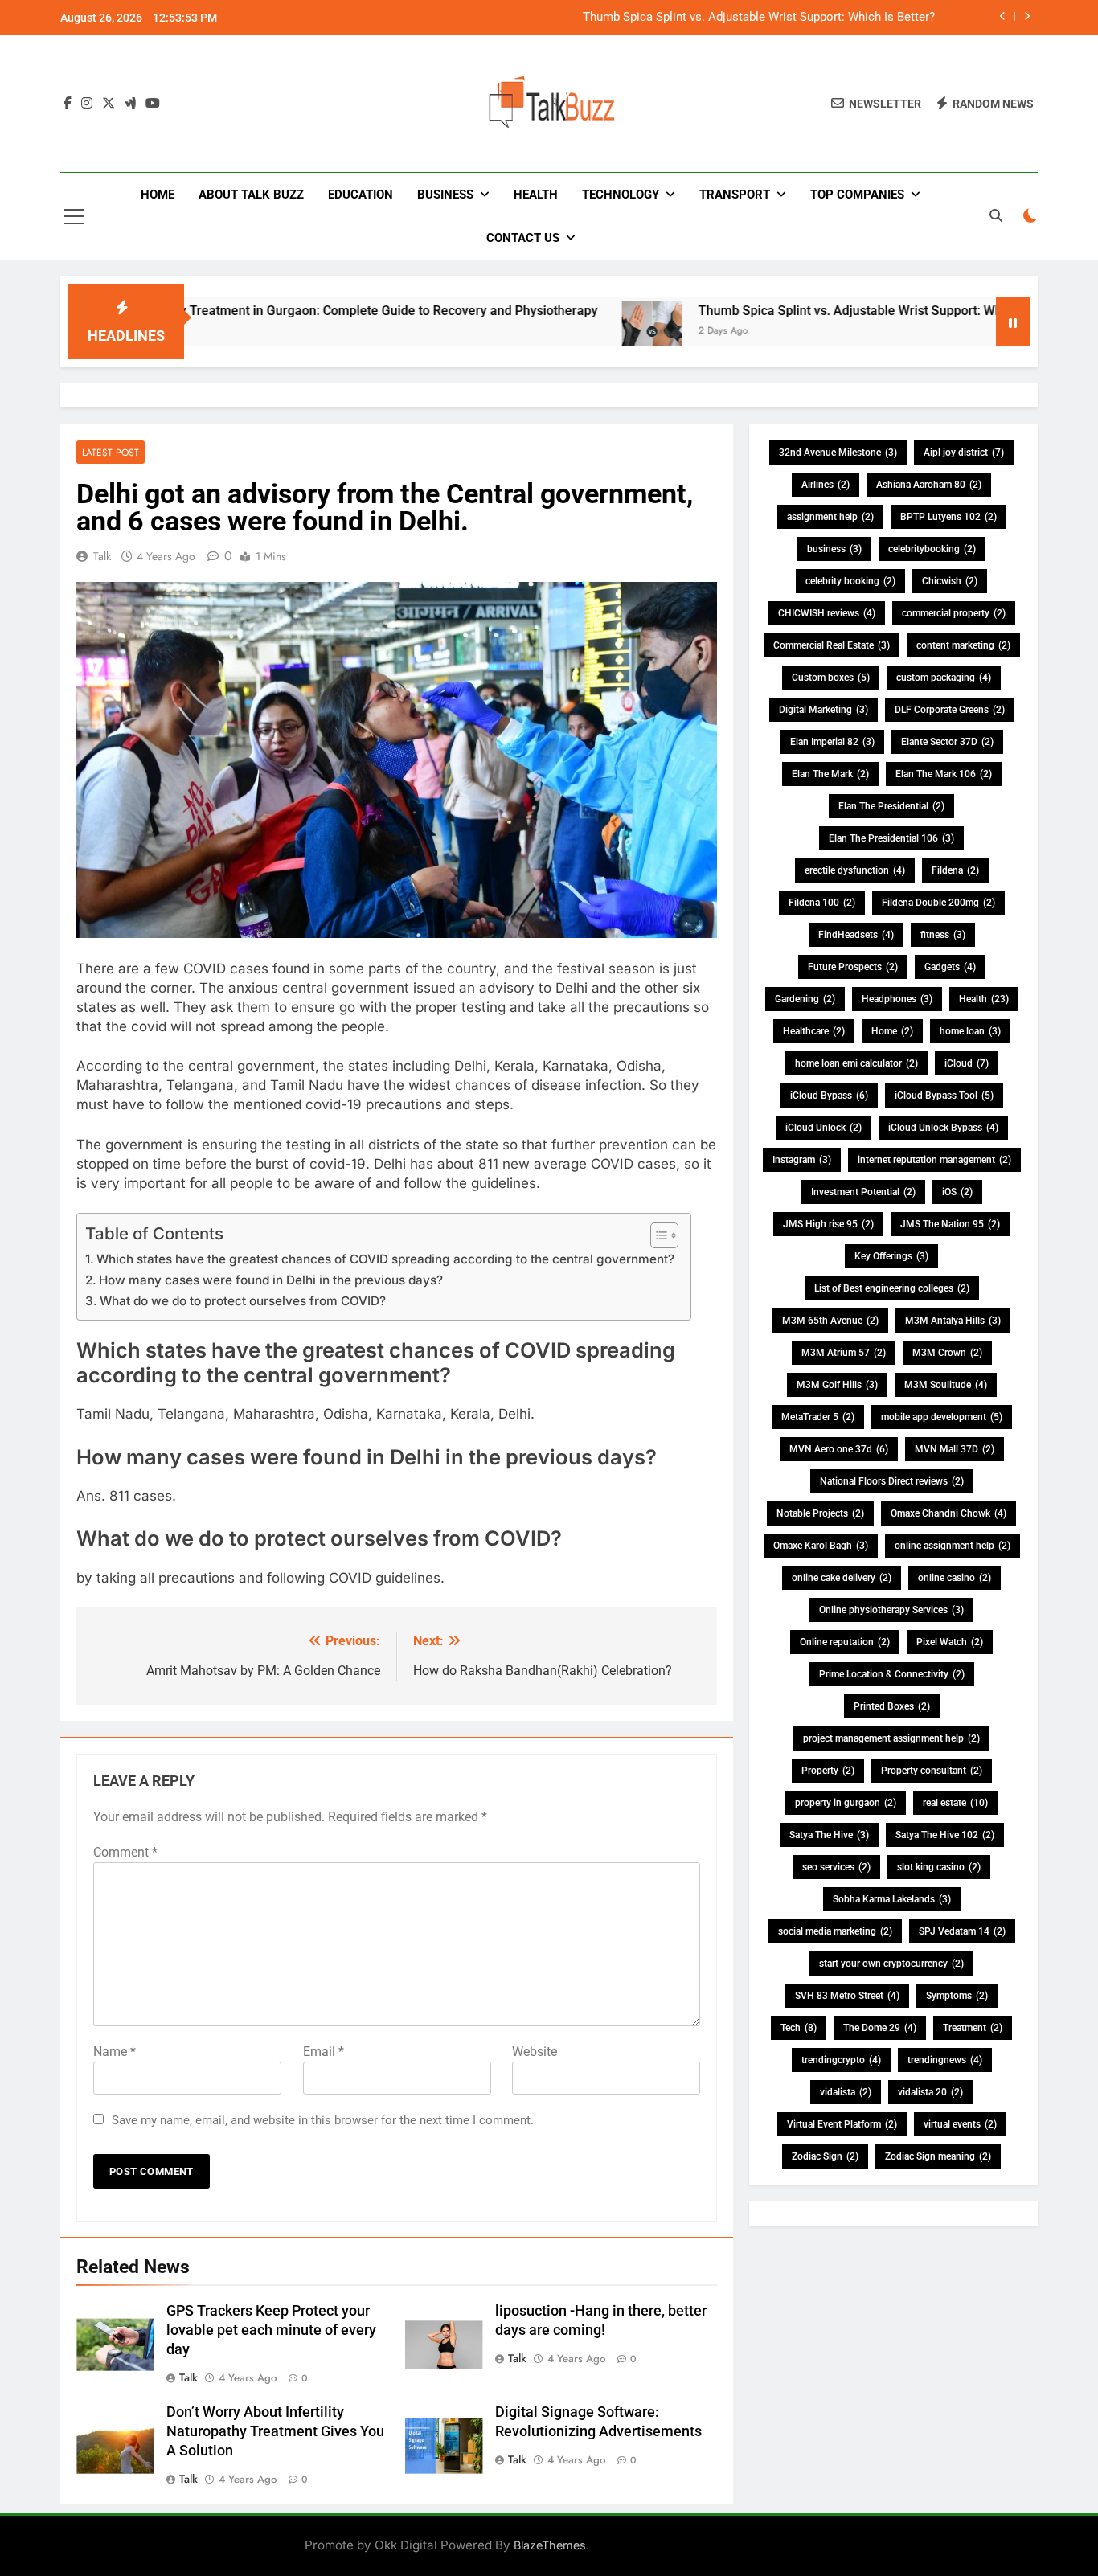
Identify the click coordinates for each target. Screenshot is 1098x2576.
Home (158, 195)
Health (536, 195)
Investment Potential (863, 1192)
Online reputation (845, 1642)
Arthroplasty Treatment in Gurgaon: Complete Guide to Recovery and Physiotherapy (279, 311)
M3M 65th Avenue (830, 1321)
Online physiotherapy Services (891, 1610)
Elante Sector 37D (947, 742)
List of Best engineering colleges (892, 1288)
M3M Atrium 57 (844, 1353)
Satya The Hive (829, 1835)
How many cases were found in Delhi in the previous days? (271, 1280)
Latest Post (111, 452)
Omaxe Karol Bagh (821, 1546)
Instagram (802, 1160)
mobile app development (942, 1417)
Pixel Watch (950, 1642)
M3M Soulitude (946, 1385)
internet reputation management (934, 1160)
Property (828, 1771)
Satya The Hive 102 (945, 1835)
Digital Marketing (823, 710)
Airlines (826, 485)
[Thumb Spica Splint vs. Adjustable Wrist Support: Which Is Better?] (574, 332)
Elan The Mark (830, 774)
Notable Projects (820, 1513)
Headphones (897, 999)
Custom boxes (831, 678)
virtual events (960, 2124)
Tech (799, 2028)
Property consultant (932, 1771)
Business (445, 195)
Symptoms (957, 1996)
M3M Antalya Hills (953, 1321)
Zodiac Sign (825, 2156)
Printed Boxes (892, 1706)
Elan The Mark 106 (944, 774)
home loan (970, 1031)
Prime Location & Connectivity (892, 1674)
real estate (955, 1803)
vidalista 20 (930, 2092)
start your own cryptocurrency (891, 1964)
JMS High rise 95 (828, 1224)
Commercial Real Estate (832, 645)
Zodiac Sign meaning (938, 2156)
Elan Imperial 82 (832, 742)
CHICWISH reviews (827, 613)
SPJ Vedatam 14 (962, 1931)
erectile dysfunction (855, 870)
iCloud (967, 1063)
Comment (125, 1852)
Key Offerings (891, 1256)
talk (102, 556)
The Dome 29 (880, 2028)
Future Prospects (853, 967)
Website (535, 2052)
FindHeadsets (856, 935)
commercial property (954, 613)
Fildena (955, 870)
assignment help (830, 517)
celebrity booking (850, 581)
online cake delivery (842, 1578)
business (834, 549)
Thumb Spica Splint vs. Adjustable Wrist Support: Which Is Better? (759, 18)
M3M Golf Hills (837, 1385)
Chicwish (950, 581)
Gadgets (950, 967)
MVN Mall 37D (955, 1449)
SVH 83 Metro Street (847, 1996)
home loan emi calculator (856, 1063)
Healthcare (814, 1031)
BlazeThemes (550, 2545)
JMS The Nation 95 (950, 1224)
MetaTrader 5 (818, 1417)
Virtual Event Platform (842, 2124)
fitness (943, 935)
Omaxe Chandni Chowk (948, 1513)
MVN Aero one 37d (839, 1449)
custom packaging (944, 678)
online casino (955, 1578)
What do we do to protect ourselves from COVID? (243, 1301)
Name (115, 2052)
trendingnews (945, 2060)
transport (735, 195)
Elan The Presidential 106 (891, 838)
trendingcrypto (841, 2060)
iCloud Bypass (829, 1096)
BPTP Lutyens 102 (948, 517)
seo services (836, 1867)
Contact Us (523, 238)
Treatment (973, 2028)
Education (361, 195)
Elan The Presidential (891, 806)
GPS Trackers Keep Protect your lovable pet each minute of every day (271, 2330)
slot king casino (939, 1867)
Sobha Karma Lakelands (892, 1899)
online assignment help (953, 1546)
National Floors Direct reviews (892, 1481)
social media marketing (835, 1931)
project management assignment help (891, 1738)
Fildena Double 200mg (938, 903)
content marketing (963, 645)
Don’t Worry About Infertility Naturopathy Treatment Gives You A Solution (275, 2431)
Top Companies (857, 195)
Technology (621, 195)
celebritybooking (932, 549)
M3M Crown (947, 1353)
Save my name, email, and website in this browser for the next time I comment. (323, 2120)
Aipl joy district (964, 453)
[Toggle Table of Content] (656, 1235)
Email (324, 2052)
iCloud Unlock (823, 1128)
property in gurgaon (846, 1803)
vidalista (846, 2092)
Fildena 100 (822, 903)
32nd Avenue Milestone (838, 453)
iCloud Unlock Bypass (943, 1128)
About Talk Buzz (251, 195)
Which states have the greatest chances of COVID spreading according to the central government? (385, 1259)
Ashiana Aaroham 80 (929, 485)
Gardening (805, 999)
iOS (957, 1192)
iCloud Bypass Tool (944, 1096)
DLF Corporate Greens (950, 710)
